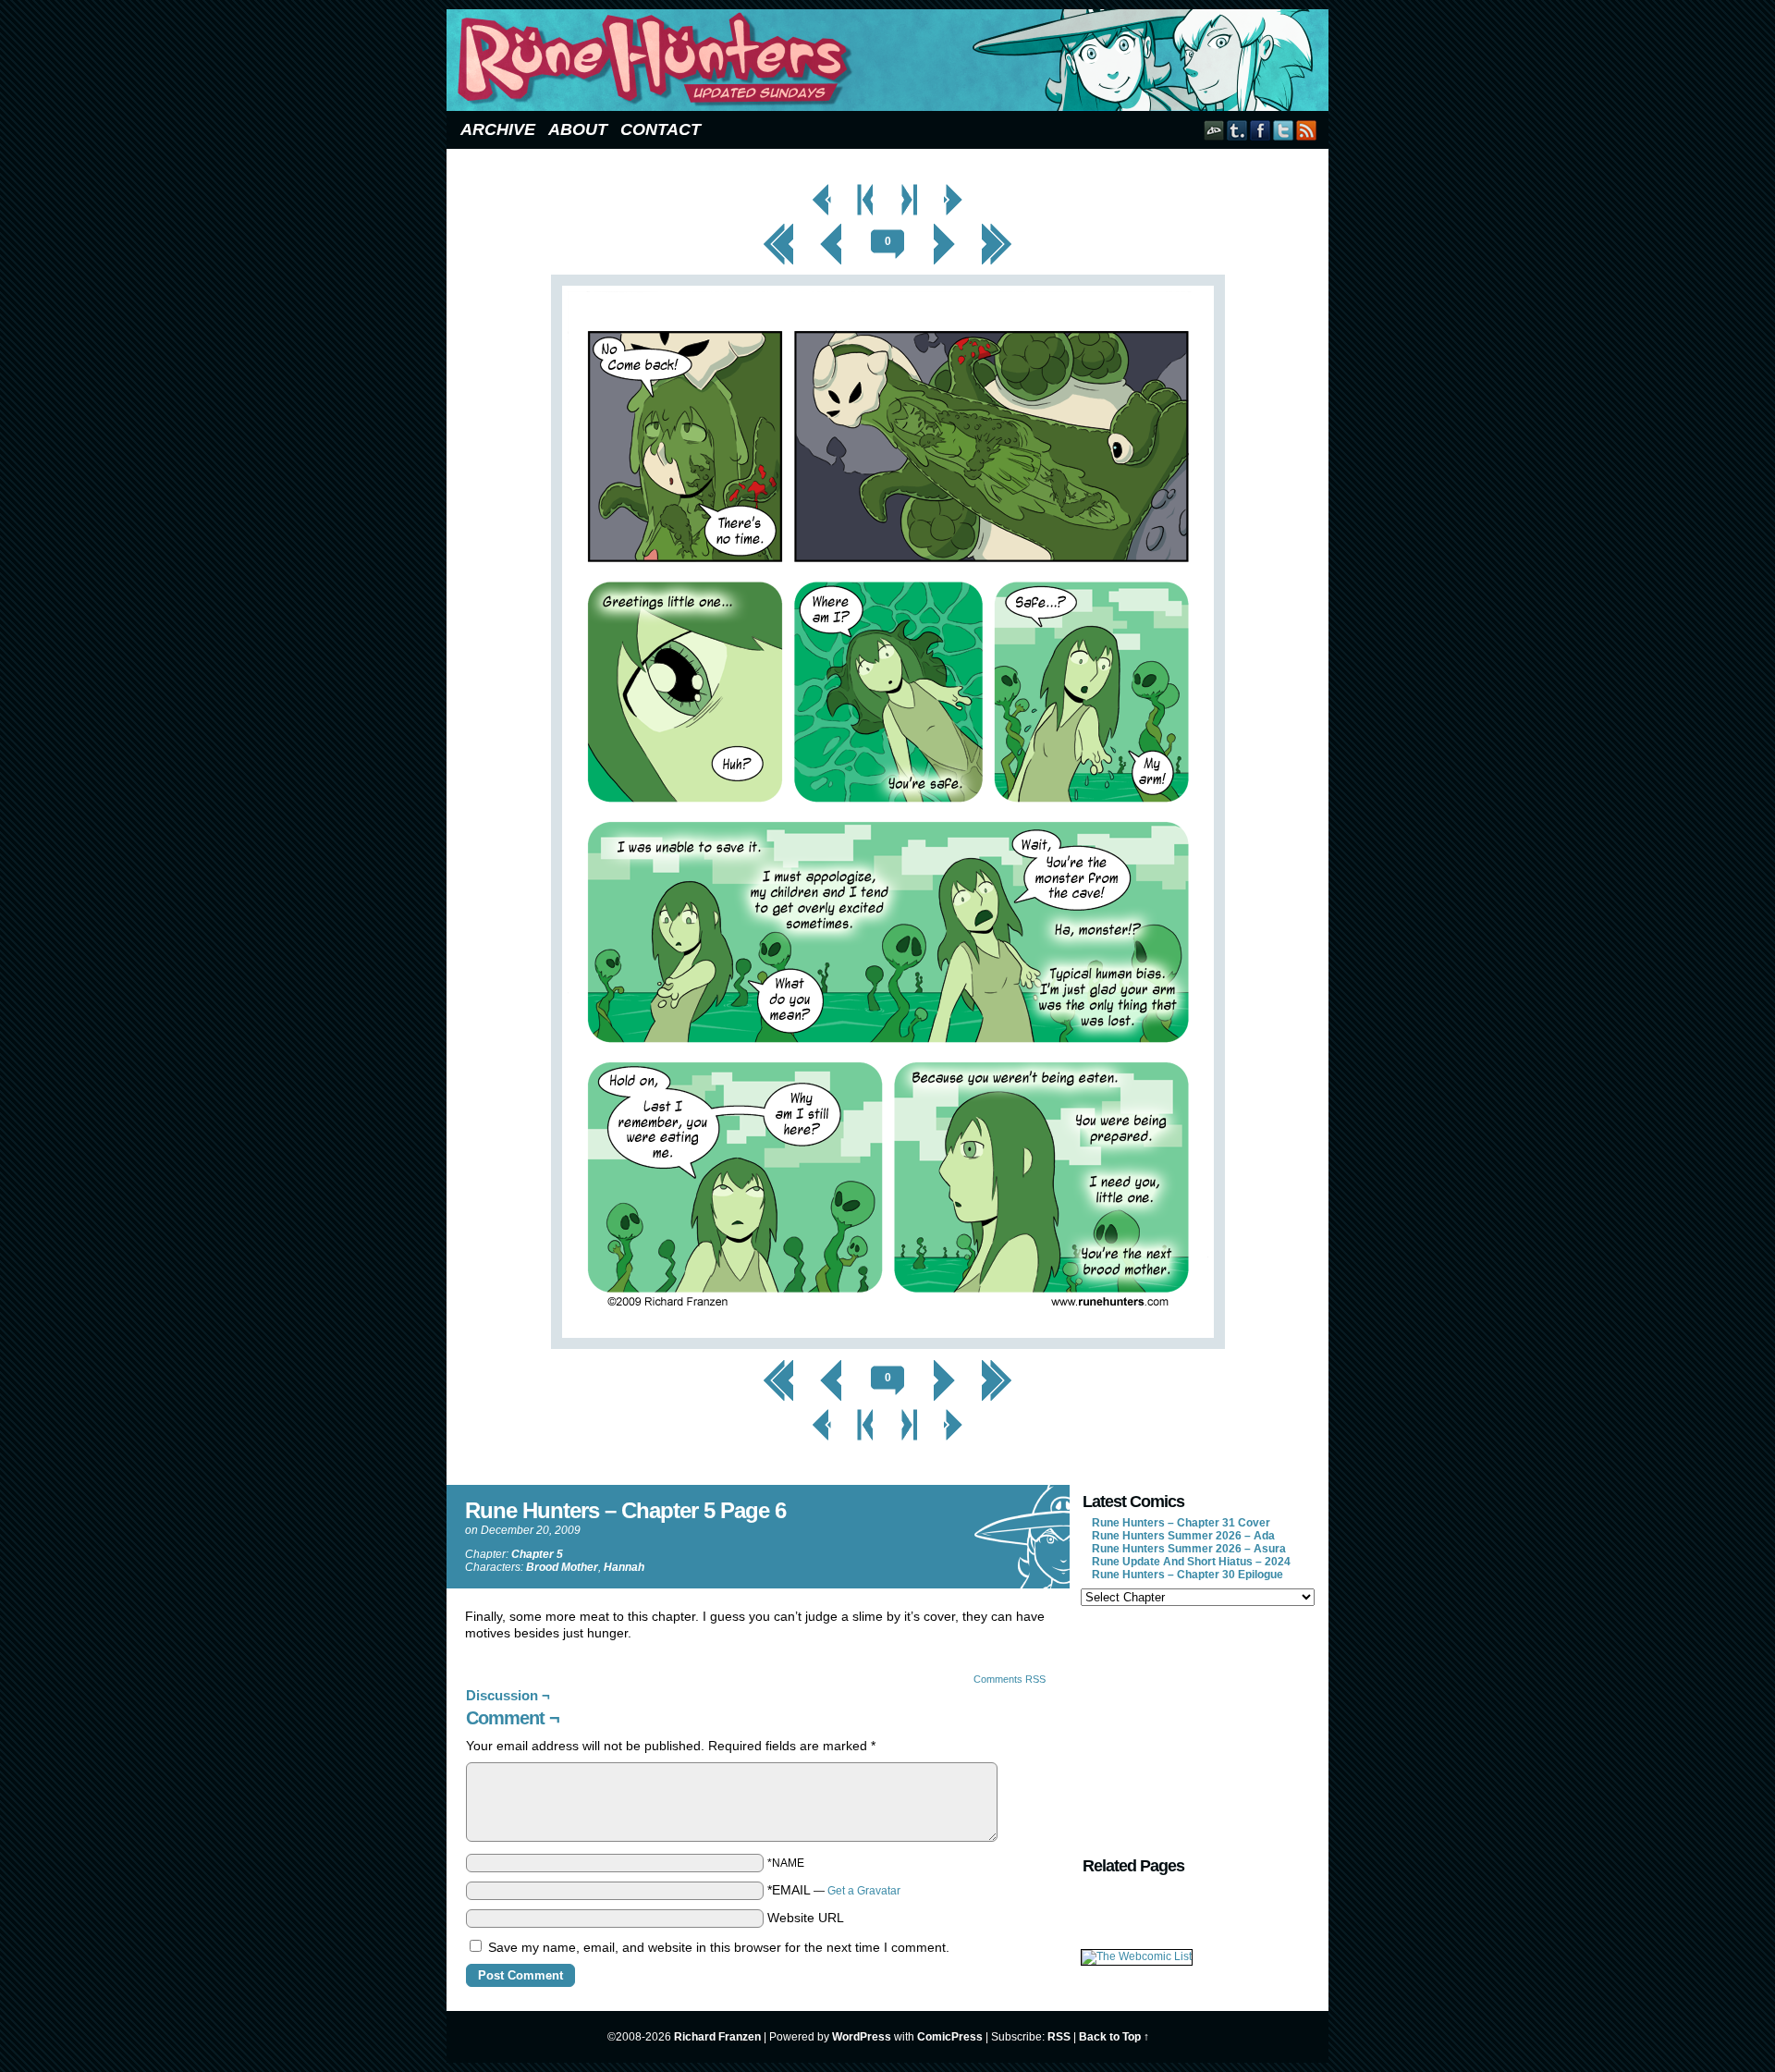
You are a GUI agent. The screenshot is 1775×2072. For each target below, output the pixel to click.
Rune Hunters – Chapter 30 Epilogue (1187, 1575)
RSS (1307, 130)
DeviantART (1214, 130)
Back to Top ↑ (1114, 2037)
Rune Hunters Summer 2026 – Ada (1183, 1536)
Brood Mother (562, 1567)
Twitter (1284, 130)
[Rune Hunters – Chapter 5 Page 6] (888, 1344)
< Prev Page (822, 189)
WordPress (862, 2037)
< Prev (832, 228)
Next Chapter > (910, 189)
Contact (661, 129)
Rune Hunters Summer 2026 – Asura (1189, 1549)
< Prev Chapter (866, 189)
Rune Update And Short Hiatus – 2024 (1191, 1562)
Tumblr (1237, 130)
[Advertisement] (1196, 1729)
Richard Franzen (717, 2037)
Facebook (1261, 130)
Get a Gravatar (864, 1891)
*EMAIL (834, 1890)
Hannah (624, 1567)
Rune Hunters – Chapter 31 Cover (1181, 1523)
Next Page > (953, 189)
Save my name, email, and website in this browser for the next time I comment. (719, 1947)
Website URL (806, 1918)
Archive (498, 129)
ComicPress (950, 2037)
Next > (944, 228)
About (578, 129)
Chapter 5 (537, 1554)
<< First (778, 228)
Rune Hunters (890, 60)
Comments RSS (1010, 1679)
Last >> (997, 228)
